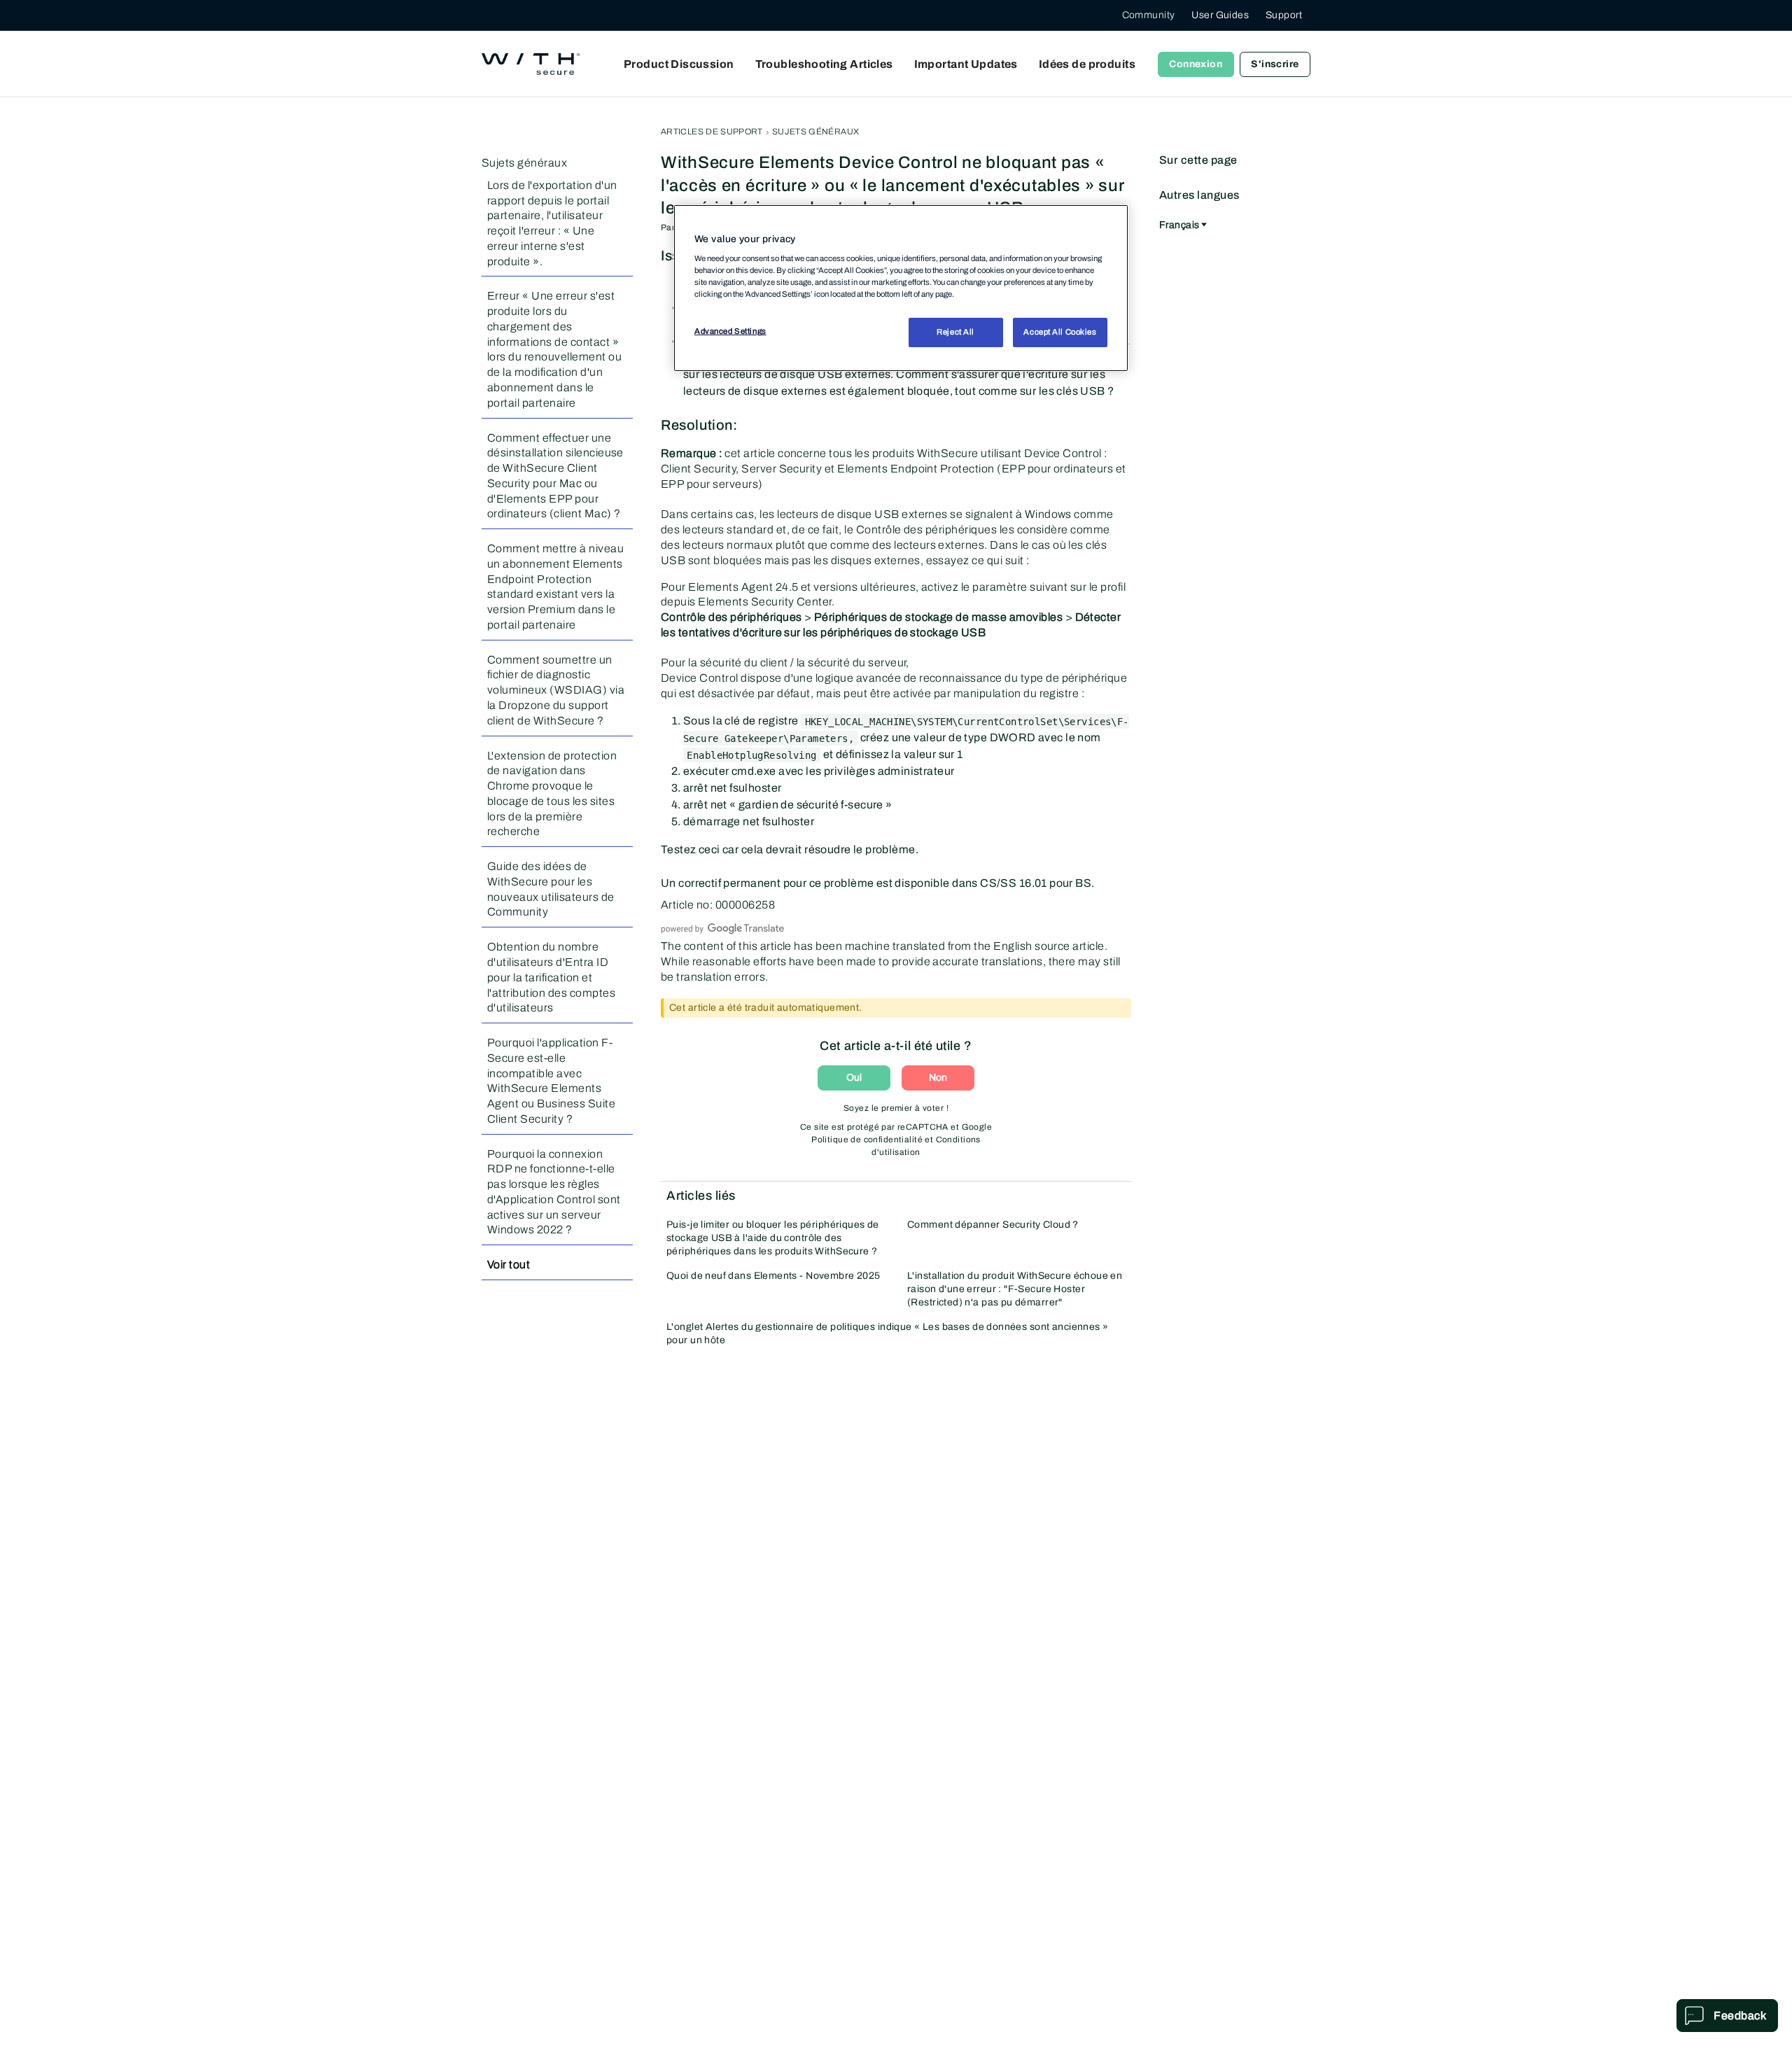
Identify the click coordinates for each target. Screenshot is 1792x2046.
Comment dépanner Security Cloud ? (993, 1225)
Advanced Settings (730, 332)
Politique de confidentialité (867, 1140)
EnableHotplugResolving (751, 755)
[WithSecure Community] (531, 64)
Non (938, 1078)
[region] (901, 288)
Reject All (955, 332)
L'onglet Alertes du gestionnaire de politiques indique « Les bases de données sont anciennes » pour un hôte (887, 1333)
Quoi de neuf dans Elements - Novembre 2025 (773, 1276)
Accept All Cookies (1060, 332)
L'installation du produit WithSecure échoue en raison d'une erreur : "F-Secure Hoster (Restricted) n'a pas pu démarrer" (1015, 1289)
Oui (854, 1078)
